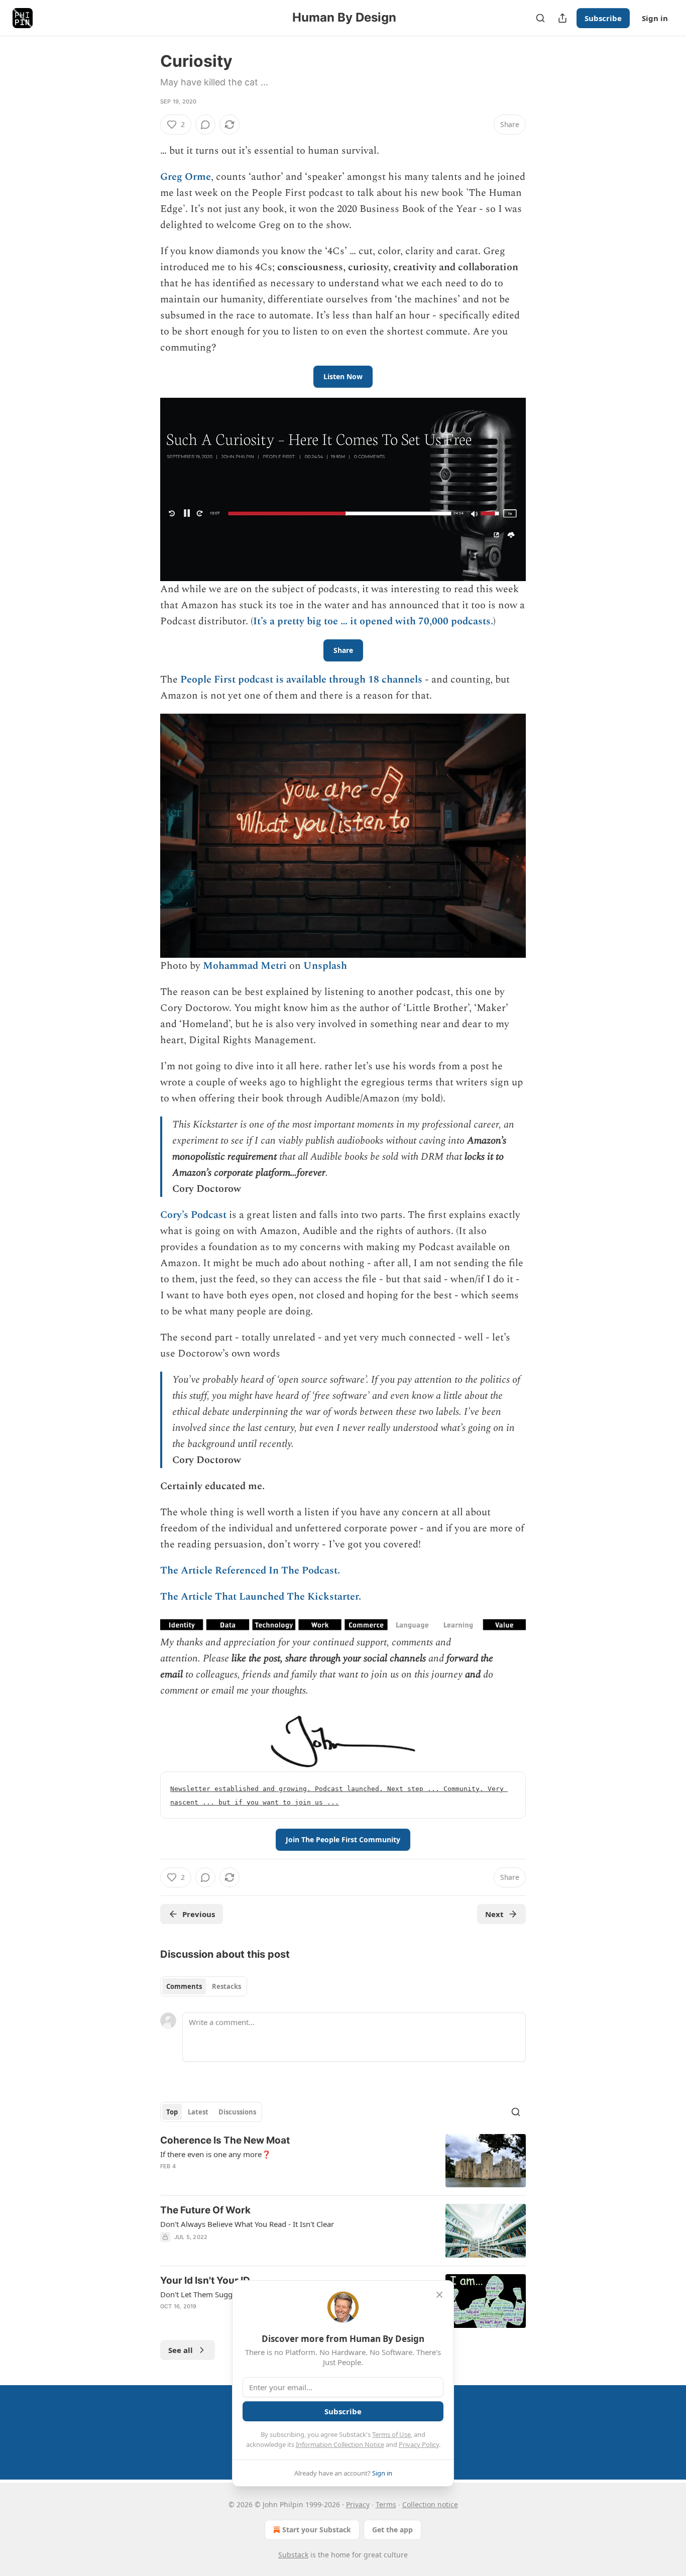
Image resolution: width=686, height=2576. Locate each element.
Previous (199, 1914)
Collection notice (430, 2504)
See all (181, 2350)
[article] (343, 2161)
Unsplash (325, 966)
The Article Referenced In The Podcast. (250, 1571)
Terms (386, 2504)
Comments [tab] (184, 1986)
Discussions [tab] (237, 2112)
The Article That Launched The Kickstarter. (261, 1597)
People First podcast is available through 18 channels (301, 680)
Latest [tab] (198, 2112)
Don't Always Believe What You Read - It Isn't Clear (247, 2224)
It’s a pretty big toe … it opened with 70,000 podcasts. (373, 621)
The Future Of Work (205, 2210)
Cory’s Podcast (193, 1215)
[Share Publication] (562, 18)
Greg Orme (186, 177)
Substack (293, 2555)
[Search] (540, 18)
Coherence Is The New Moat (225, 2140)
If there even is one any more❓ (216, 2154)
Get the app (392, 2530)
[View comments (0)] (205, 125)
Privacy (358, 2504)
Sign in (655, 18)
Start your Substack (317, 2530)
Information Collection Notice (340, 2444)
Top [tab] (172, 2112)
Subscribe (603, 18)
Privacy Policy (419, 2444)
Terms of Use (391, 2434)
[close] (439, 2295)
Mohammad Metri (245, 966)
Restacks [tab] (226, 1986)
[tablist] (204, 1986)
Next (494, 1914)
